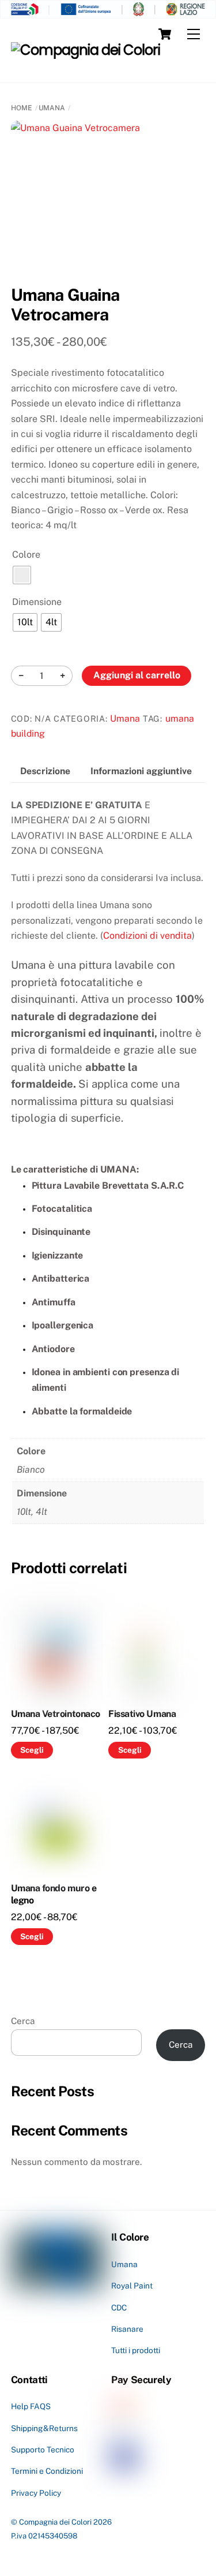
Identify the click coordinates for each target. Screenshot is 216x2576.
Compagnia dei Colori (55, 2522)
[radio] (22, 575)
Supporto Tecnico (43, 2450)
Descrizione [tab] (45, 771)
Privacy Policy (36, 2493)
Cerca (23, 2021)
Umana (52, 108)
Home (22, 108)
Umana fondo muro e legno (54, 1894)
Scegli (32, 1750)
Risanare (127, 2329)
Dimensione (37, 602)
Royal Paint (132, 2286)
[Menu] (194, 34)
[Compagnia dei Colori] (86, 50)
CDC (119, 2308)
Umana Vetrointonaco (56, 1714)
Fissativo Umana (142, 1714)
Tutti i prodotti (136, 2350)
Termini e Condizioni (47, 2471)
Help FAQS (31, 2406)
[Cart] (165, 34)
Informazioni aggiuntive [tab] (141, 771)
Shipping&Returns (44, 2428)
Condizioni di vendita (147, 936)
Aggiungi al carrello (137, 675)
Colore (26, 555)
